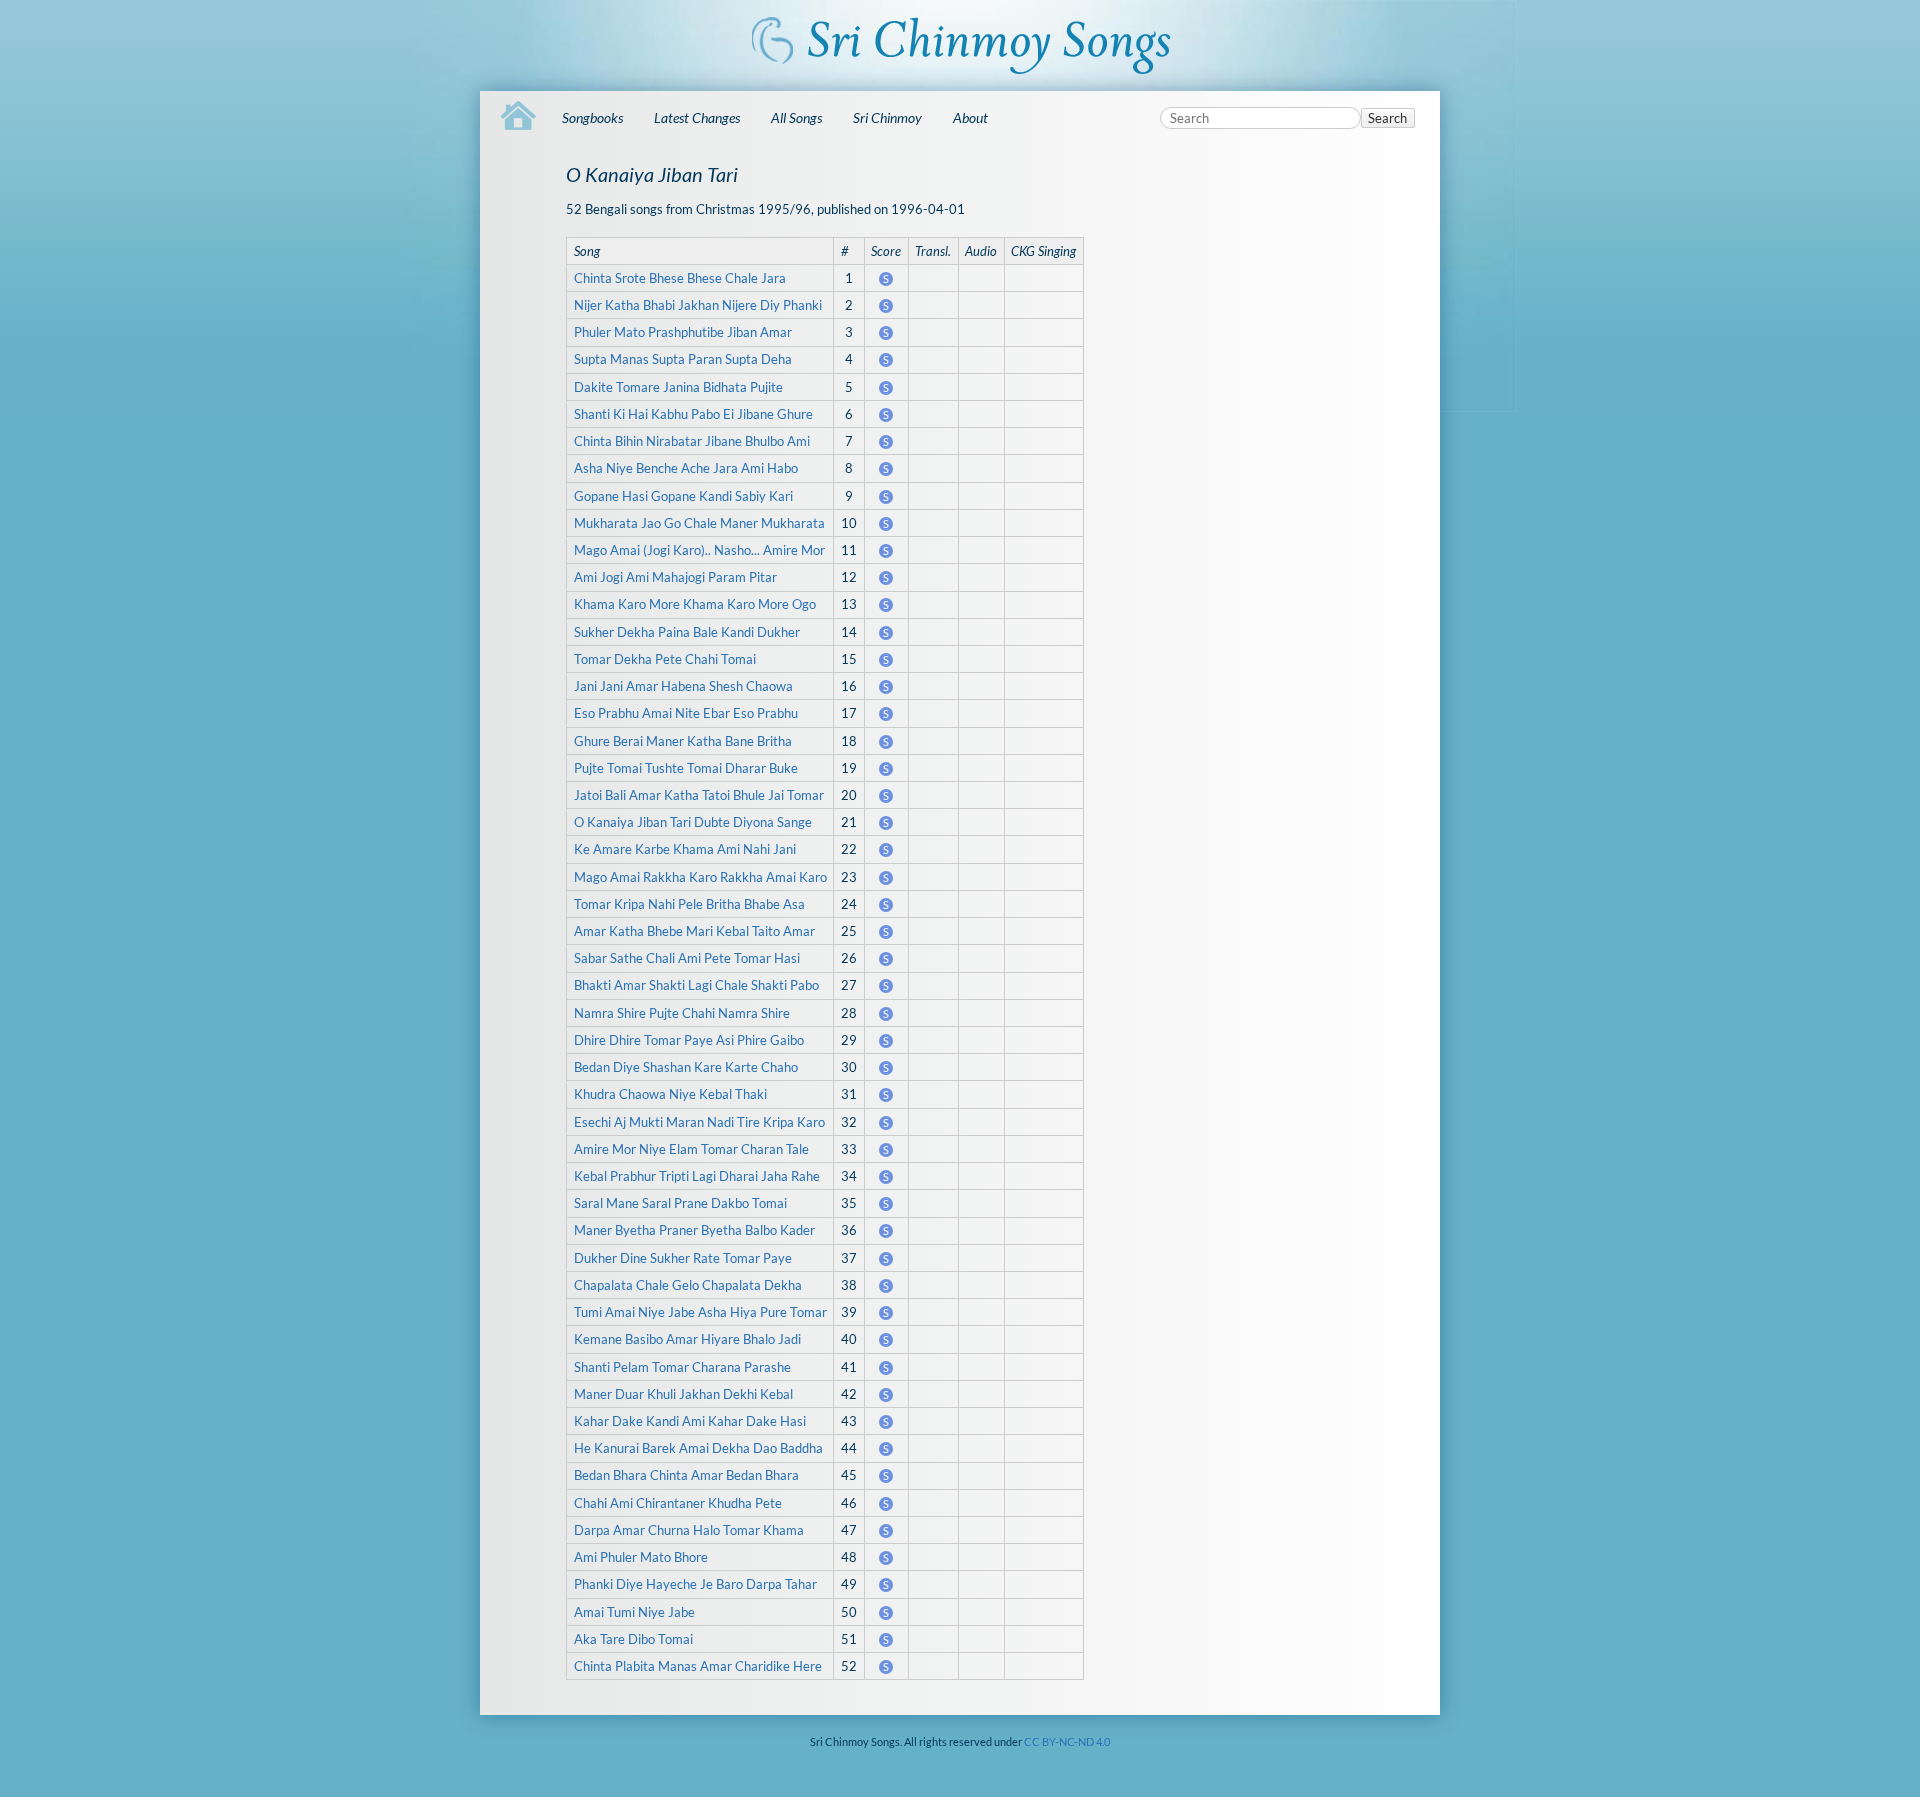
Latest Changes (697, 117)
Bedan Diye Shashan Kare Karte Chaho (686, 1067)
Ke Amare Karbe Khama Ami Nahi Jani (685, 849)
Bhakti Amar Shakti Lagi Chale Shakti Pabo (696, 985)
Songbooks (592, 117)
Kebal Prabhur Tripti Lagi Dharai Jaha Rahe (697, 1176)
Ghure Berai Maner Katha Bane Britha (683, 741)
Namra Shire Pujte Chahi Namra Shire (682, 1013)
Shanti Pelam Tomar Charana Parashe (682, 1367)
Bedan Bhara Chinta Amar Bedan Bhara (686, 1475)
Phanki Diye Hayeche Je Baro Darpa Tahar (695, 1584)
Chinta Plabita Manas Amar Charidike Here (698, 1666)
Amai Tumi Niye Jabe (634, 1612)
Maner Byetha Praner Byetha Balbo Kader (694, 1230)
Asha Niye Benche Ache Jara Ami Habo (686, 468)
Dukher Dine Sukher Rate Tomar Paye (683, 1258)
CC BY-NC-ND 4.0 (1067, 1741)
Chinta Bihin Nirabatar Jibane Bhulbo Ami (692, 441)
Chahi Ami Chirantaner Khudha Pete (678, 1503)
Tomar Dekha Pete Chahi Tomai (665, 659)
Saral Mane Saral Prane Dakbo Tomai (680, 1203)
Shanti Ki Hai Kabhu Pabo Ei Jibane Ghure (693, 414)
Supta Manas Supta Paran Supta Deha (683, 359)
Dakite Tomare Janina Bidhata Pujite (678, 387)
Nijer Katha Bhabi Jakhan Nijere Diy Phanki (698, 305)
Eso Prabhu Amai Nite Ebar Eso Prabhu (686, 713)
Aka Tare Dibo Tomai (633, 1639)
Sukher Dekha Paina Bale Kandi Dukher (687, 632)
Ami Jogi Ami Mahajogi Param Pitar (675, 577)
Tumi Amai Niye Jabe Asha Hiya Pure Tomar (700, 1312)
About (970, 117)
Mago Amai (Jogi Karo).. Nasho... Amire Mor (699, 550)
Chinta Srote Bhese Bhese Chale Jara (680, 278)
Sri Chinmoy (887, 117)
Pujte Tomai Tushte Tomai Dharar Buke (686, 768)
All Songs (796, 117)
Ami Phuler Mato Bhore (641, 1557)
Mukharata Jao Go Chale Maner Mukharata (699, 523)
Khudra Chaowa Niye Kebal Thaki (670, 1094)
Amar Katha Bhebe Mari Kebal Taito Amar (694, 931)
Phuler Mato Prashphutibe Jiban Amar (683, 332)
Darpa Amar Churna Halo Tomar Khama (689, 1530)
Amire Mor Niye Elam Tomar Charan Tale (691, 1149)
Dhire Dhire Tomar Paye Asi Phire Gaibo (689, 1040)
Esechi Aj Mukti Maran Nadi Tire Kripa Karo (699, 1122)
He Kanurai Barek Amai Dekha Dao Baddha (698, 1448)
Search (1387, 118)
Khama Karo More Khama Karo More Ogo (695, 604)
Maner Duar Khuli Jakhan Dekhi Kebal (683, 1394)
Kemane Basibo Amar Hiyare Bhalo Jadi (687, 1339)
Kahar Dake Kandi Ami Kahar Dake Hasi (690, 1421)
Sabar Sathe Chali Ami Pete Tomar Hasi (687, 958)
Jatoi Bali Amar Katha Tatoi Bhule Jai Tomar (699, 795)
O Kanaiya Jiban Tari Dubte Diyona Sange (693, 822)
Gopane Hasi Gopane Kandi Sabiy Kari (683, 496)
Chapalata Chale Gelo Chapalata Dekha (688, 1285)
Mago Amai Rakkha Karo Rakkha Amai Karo (700, 877)
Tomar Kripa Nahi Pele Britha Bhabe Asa (689, 904)
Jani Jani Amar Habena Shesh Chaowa (683, 686)
